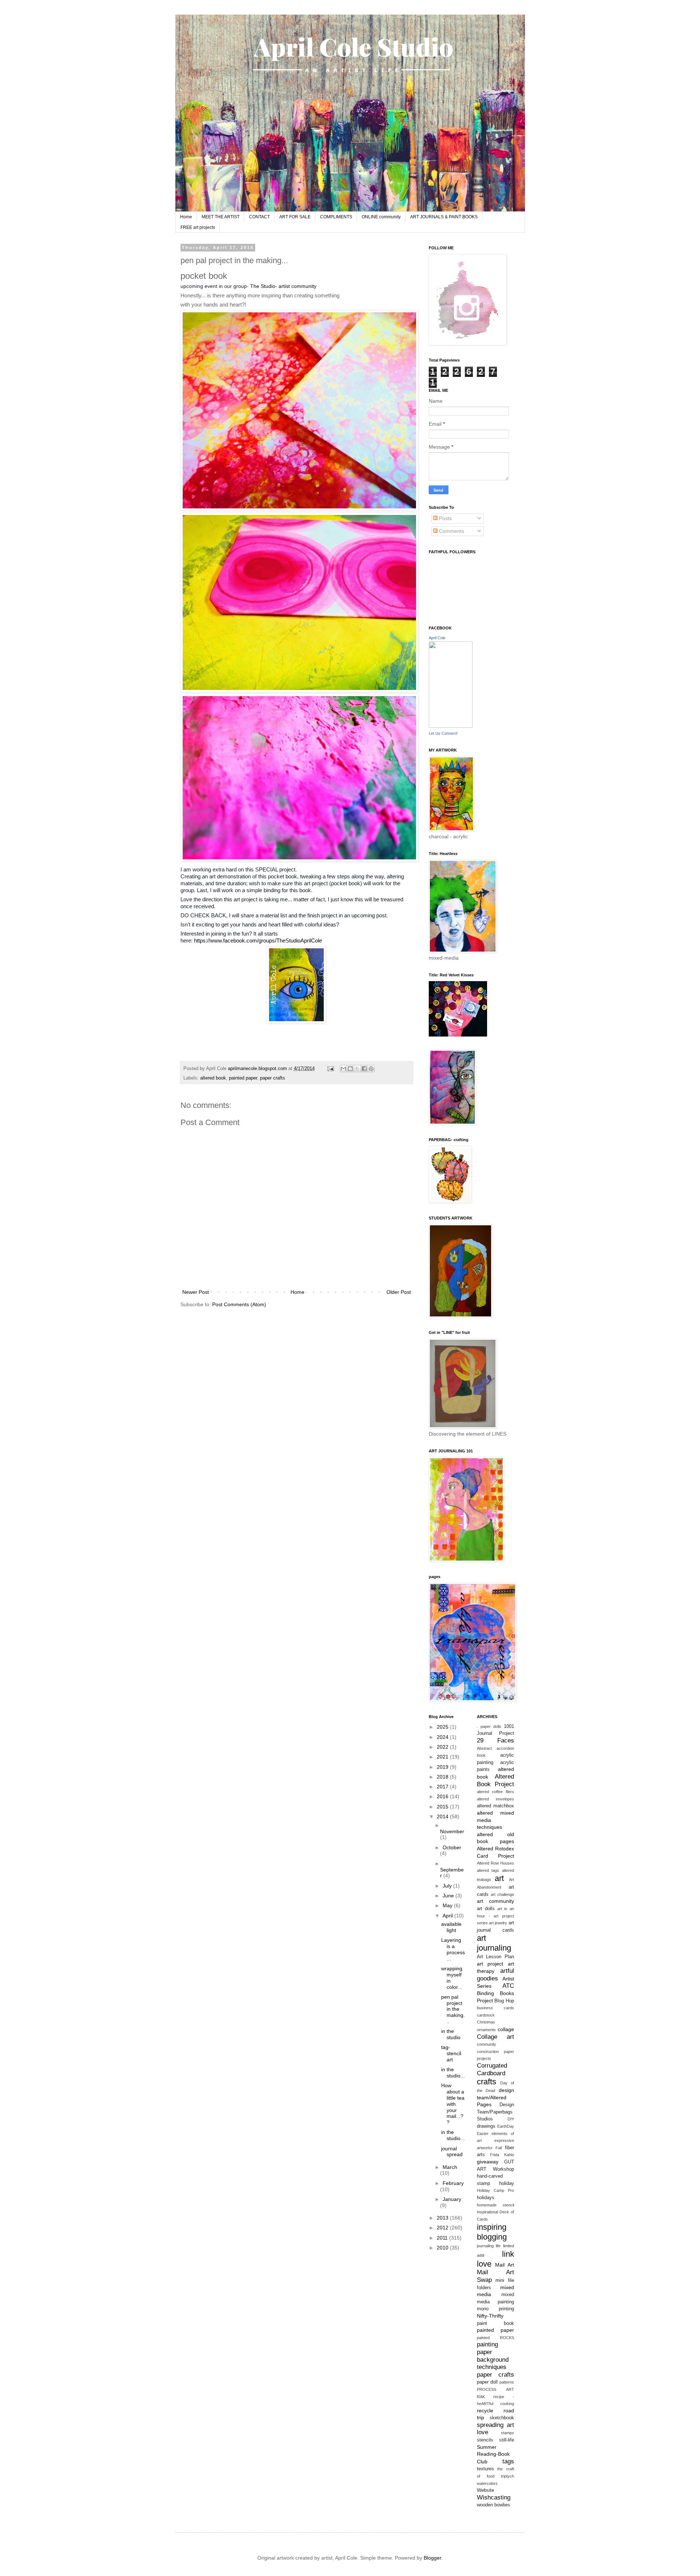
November (452, 1831)
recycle (485, 2411)
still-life (507, 2440)
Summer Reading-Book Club (493, 2454)
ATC (508, 1986)
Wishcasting (494, 2497)
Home (186, 217)
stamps (507, 2433)
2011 (443, 2238)
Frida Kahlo (502, 2155)
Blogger (432, 2558)
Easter (483, 2134)
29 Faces (495, 1740)
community (487, 2044)
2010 (443, 2248)
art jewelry (498, 1923)
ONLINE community (381, 217)
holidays (486, 2198)
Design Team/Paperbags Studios (495, 2112)
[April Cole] (451, 726)
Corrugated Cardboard (492, 2069)
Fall (499, 2148)
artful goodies (495, 1975)
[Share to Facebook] (364, 1069)
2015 (443, 1807)
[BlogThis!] (350, 1069)
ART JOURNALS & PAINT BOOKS (444, 217)
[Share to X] (357, 1069)
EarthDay (506, 2126)
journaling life (489, 2246)
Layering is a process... (453, 1949)
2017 (443, 1787)
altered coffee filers (495, 1792)
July (448, 1886)
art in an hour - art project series (495, 1916)
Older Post (399, 1292)
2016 (443, 1796)
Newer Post (196, 1292)
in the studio (451, 2034)
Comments (451, 531)
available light (451, 1927)
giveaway (488, 2162)
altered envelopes (495, 1799)
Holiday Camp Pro (495, 2190)
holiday (507, 2183)
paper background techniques (493, 2360)
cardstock (486, 2015)
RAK (481, 2397)
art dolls (486, 1909)
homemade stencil (495, 2205)
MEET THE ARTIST (221, 217)
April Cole (437, 638)
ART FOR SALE (295, 217)
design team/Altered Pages (495, 2097)
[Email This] (343, 1069)
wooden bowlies (493, 2505)
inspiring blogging (492, 2232)
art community (495, 1901)
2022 (443, 1747)
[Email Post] (330, 1069)
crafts (487, 2082)
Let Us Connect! (443, 733)
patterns (507, 2382)
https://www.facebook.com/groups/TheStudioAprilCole (258, 940)
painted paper (243, 1078)
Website (485, 2490)
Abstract (484, 1748)
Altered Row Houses (495, 1863)
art (499, 1878)
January (452, 2199)
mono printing (495, 2309)
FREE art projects (198, 227)
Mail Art (504, 2265)
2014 (443, 1816)
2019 (443, 1767)
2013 (443, 2218)
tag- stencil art (451, 2053)
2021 (443, 1757)
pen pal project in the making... (453, 2009)
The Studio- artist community (283, 286)
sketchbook (502, 2418)
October (452, 1847)
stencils (485, 2440)
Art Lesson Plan (495, 1957)
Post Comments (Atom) (239, 1304)
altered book (213, 1078)
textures (485, 2469)
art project (490, 1964)
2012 (443, 2228)
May (448, 1905)
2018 (443, 1777)
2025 (443, 1727)
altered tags (488, 1870)
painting (487, 2344)
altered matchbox (495, 1806)
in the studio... (453, 2072)
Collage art (495, 2037)
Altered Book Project (495, 1780)
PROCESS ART (495, 2389)
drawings (486, 2126)
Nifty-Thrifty (490, 2316)
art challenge (502, 1894)
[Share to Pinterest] (371, 1069)
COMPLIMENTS (336, 217)
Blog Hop (504, 2001)
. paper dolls (489, 1726)
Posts (445, 518)
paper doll (487, 2382)
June (449, 1896)
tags (508, 2461)
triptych (507, 2476)
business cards (495, 2008)
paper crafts (273, 1078)
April (448, 1916)
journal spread (452, 2152)
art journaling (494, 1943)
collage (506, 2029)
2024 (443, 1737)
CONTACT (259, 217)
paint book (495, 2323)
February (453, 2183)
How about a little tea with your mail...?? (453, 2104)
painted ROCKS (495, 2338)
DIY (511, 2119)
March (450, 2167)
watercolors (487, 2483)
